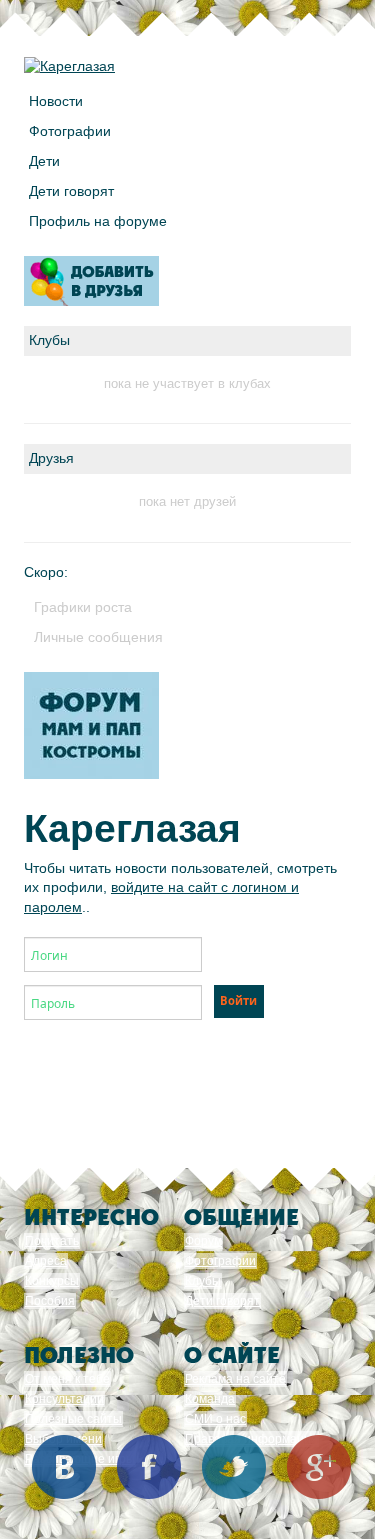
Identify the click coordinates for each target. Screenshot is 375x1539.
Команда (210, 1399)
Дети (44, 161)
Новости (56, 101)
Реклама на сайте (235, 1379)
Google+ (319, 1467)
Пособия (50, 1301)
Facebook (149, 1467)
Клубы (203, 1281)
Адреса (46, 1261)
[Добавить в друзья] (91, 281)
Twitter (234, 1467)
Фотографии (70, 131)
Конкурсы (52, 1281)
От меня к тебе (67, 1379)
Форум (203, 1241)
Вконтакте (64, 1467)
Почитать (52, 1241)
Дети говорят (71, 191)
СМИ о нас (215, 1419)
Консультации (64, 1399)
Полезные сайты (73, 1419)
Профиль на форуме (98, 221)
